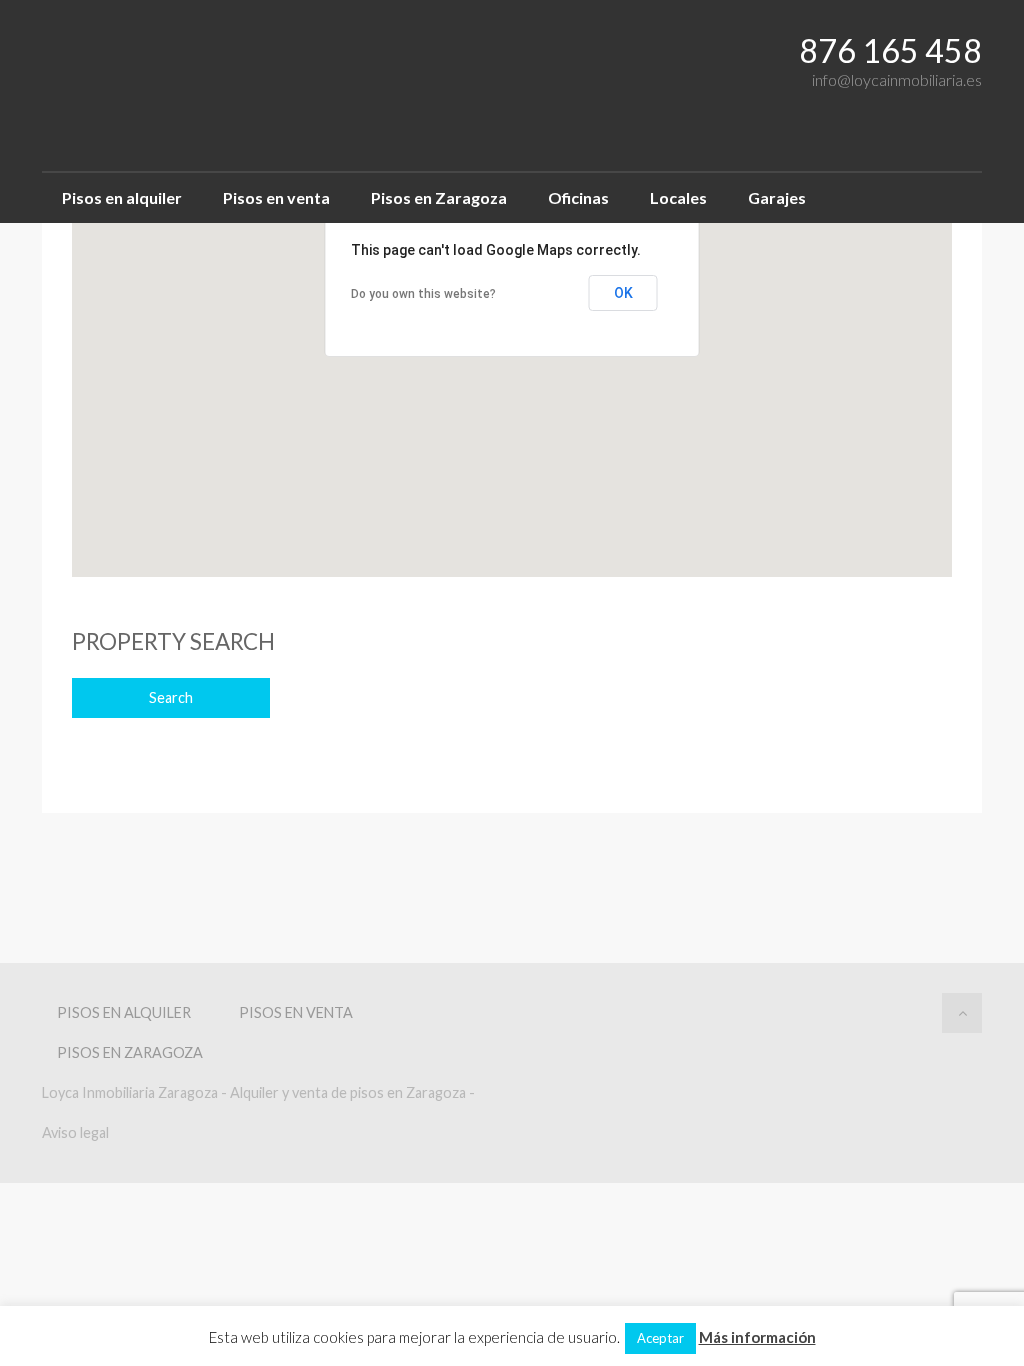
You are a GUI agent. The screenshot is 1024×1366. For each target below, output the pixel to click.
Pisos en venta (276, 197)
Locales (678, 197)
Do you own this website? (423, 294)
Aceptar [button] (660, 1338)
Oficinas (578, 197)
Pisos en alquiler (122, 197)
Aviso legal (75, 1132)
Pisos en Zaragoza (439, 197)
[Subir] (962, 1013)
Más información (757, 1337)
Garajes (777, 197)
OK (623, 293)
